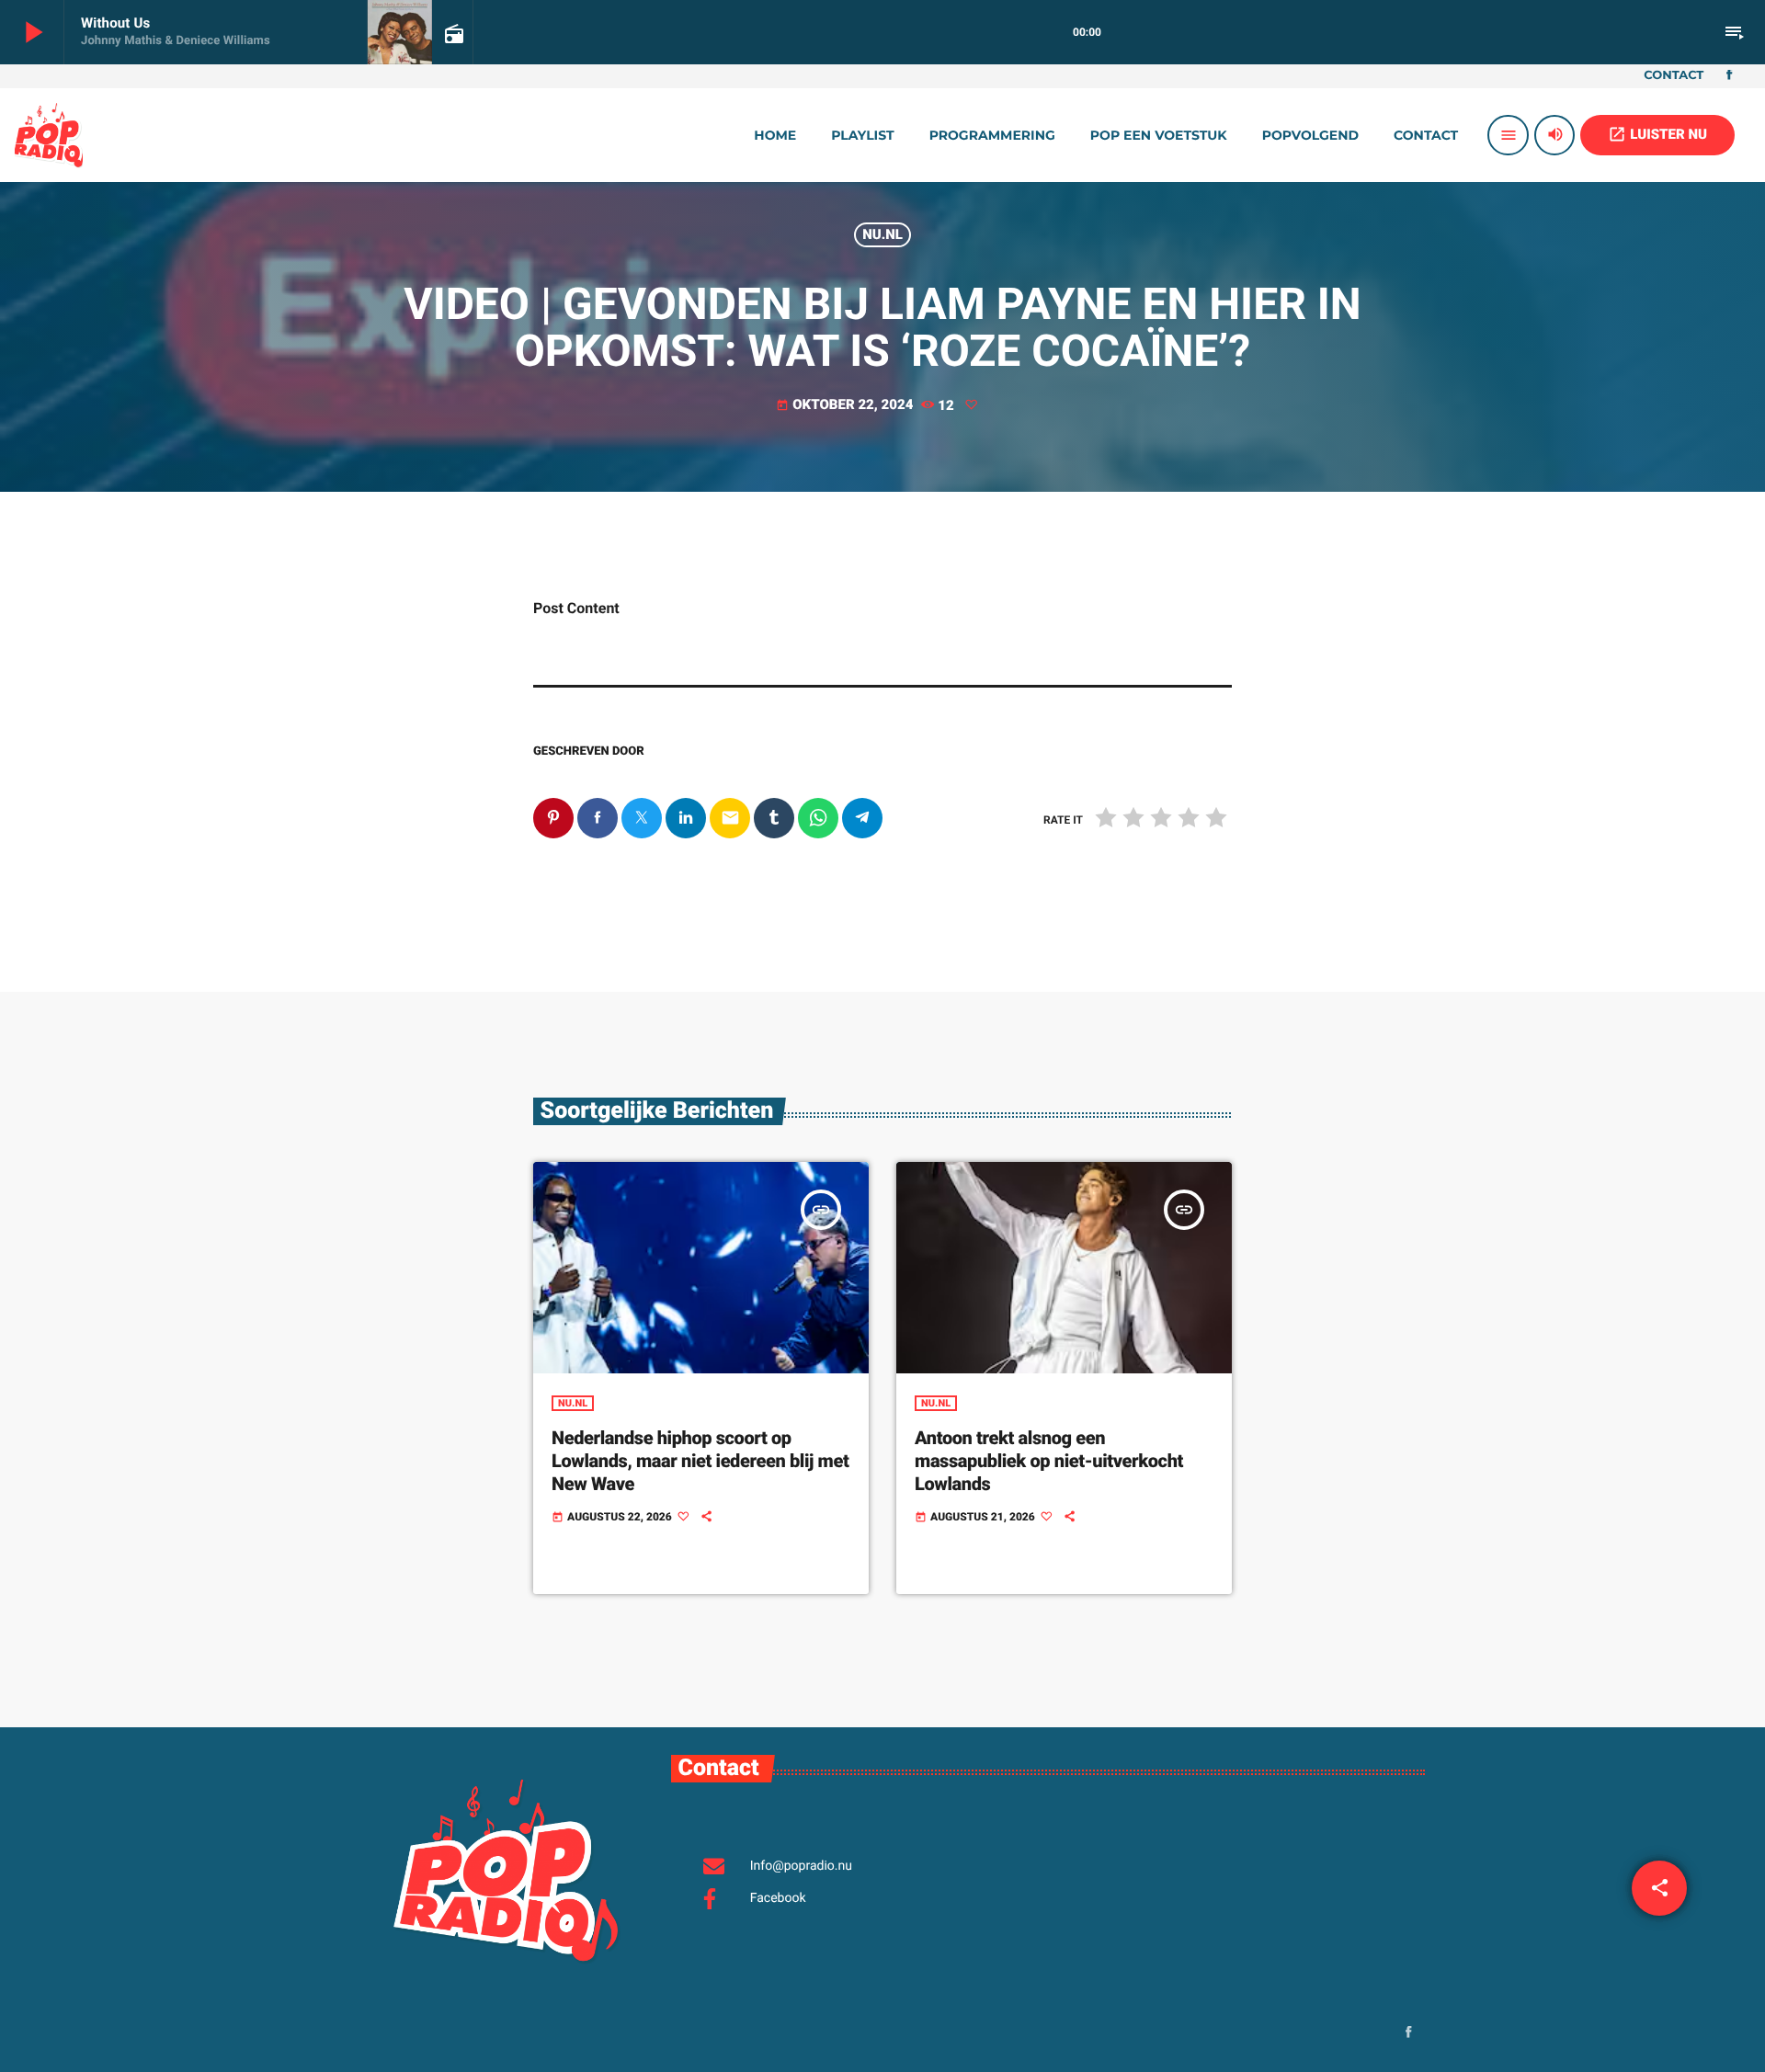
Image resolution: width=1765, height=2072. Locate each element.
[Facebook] (1729, 76)
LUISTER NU (1657, 134)
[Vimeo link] (49, 135)
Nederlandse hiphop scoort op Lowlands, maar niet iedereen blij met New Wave (700, 1461)
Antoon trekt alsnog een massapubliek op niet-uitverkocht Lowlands (1049, 1461)
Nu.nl (882, 234)
